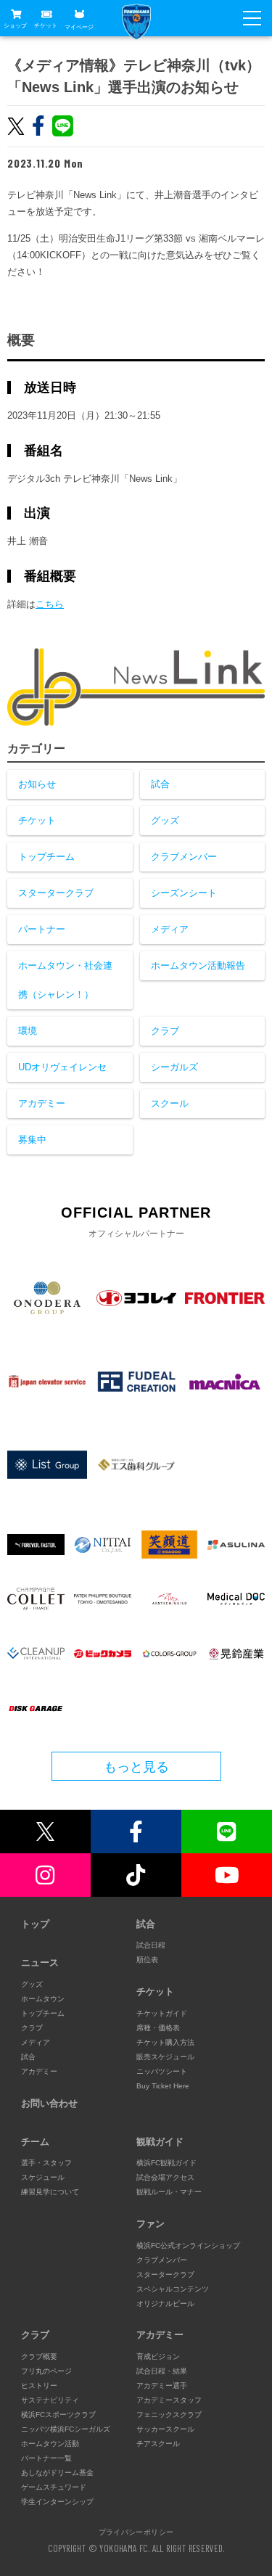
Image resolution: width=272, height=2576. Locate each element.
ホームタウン (43, 1999)
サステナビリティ (50, 2400)
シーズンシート (184, 893)
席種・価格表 (158, 2028)
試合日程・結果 (162, 2371)
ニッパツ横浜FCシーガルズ (66, 2429)
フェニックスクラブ (169, 2415)
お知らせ (37, 784)
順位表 (147, 1960)
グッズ (165, 820)
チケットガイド (162, 2013)
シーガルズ (174, 1067)
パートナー (42, 929)
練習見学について (50, 2192)
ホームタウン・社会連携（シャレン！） (65, 980)
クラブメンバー (184, 857)
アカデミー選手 (162, 2386)
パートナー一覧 (46, 2458)
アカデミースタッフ (169, 2400)
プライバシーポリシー (136, 2532)
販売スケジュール (165, 2057)
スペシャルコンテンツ (173, 2289)
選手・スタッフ (46, 2163)
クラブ (165, 1031)
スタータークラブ (56, 893)
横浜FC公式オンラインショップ (188, 2245)
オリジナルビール (165, 2304)
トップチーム (46, 857)
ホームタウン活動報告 (198, 965)
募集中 (32, 1140)
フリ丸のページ (46, 2371)
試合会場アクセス (165, 2177)
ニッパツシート (162, 2071)
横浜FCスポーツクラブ (58, 2415)
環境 (28, 1031)
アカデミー (42, 1103)
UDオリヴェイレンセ (62, 1067)
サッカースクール (165, 2429)
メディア (170, 929)
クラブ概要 (39, 2356)
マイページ (79, 26)
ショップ (15, 26)
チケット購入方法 (165, 2042)
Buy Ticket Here (163, 2086)
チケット (46, 26)
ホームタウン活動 (50, 2444)
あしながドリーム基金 (57, 2473)
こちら (50, 604)
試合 (160, 784)
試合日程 (151, 1945)
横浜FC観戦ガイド (166, 2163)
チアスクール (158, 2444)
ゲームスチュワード (54, 2487)
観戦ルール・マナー (169, 2192)
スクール (170, 1103)
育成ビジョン (158, 2356)
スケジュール (43, 2177)
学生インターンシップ (57, 2502)
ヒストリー (39, 2386)
